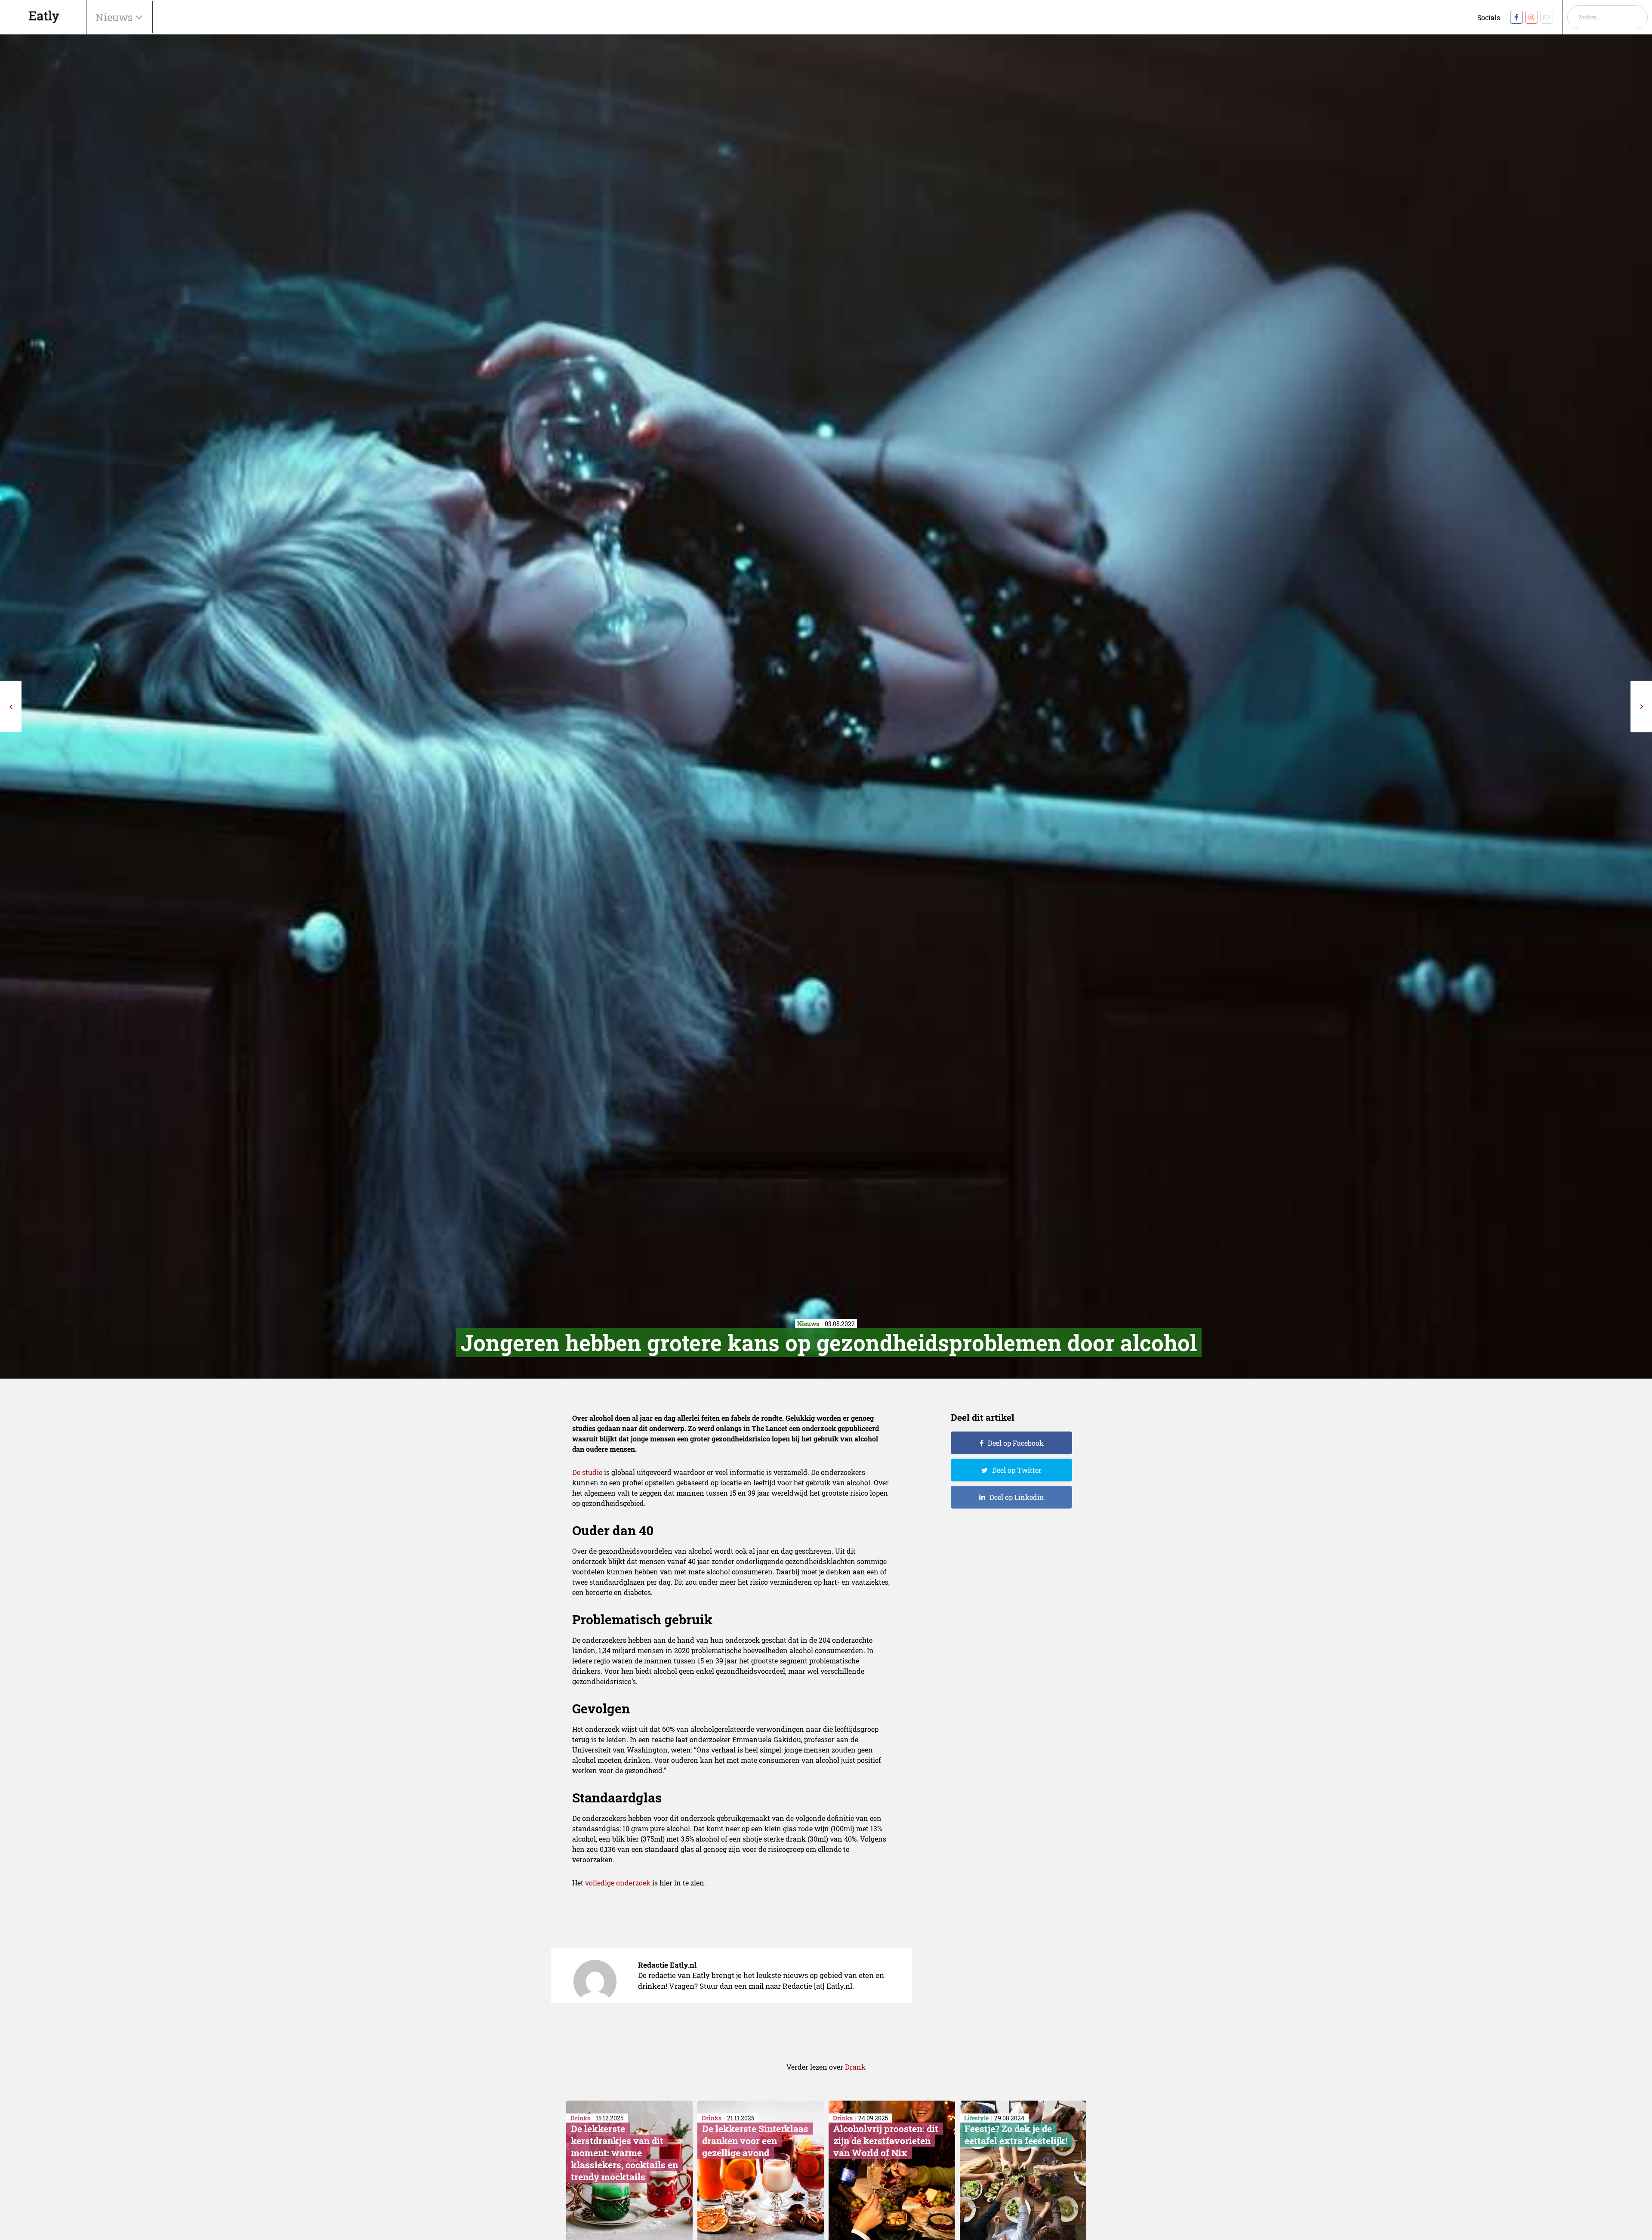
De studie (587, 1472)
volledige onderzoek (618, 1883)
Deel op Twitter (1017, 1470)
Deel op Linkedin (1017, 1497)
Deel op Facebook (1016, 1443)
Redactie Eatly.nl (667, 1965)
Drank (855, 2067)
